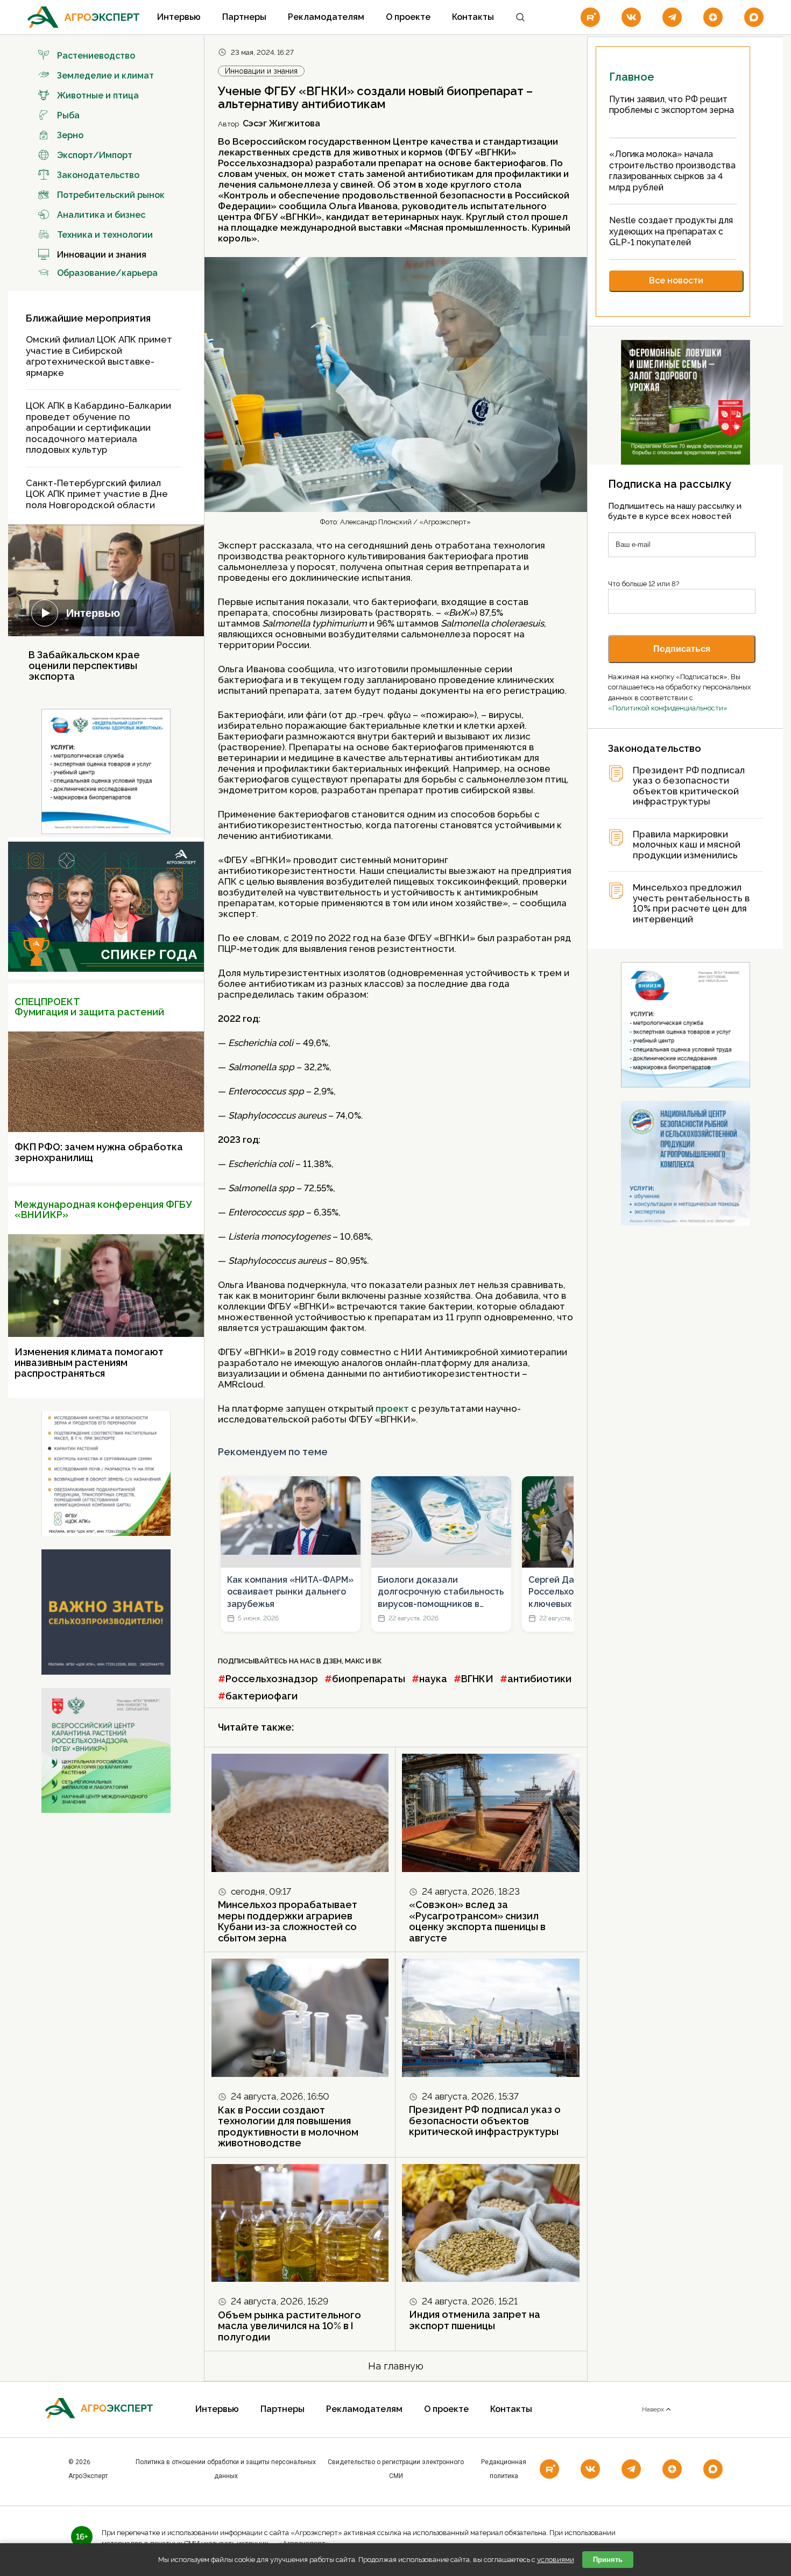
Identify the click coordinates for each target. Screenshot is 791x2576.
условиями (556, 2560)
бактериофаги (262, 1696)
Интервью (179, 17)
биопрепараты (369, 1679)
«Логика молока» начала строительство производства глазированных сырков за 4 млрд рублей (672, 171)
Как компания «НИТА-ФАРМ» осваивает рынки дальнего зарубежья (290, 1592)
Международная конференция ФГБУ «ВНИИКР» (103, 1210)
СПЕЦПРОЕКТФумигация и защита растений (89, 1007)
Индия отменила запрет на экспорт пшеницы (475, 2320)
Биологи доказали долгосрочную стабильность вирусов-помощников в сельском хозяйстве (441, 1592)
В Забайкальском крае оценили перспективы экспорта (84, 666)
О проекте (408, 17)
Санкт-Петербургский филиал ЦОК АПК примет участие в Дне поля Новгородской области (97, 494)
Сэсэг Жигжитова (281, 123)
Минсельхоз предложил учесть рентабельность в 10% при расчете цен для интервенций (691, 903)
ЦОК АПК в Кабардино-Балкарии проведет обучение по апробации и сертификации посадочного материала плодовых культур (98, 428)
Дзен (332, 1661)
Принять (608, 2560)
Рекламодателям (326, 17)
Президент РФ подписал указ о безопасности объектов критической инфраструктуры (485, 2120)
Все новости (676, 280)
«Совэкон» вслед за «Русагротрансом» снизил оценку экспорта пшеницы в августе (477, 1921)
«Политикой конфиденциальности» (668, 708)
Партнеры (244, 17)
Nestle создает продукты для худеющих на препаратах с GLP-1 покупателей (671, 231)
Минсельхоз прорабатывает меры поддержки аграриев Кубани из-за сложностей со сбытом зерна (288, 1921)
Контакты (473, 17)
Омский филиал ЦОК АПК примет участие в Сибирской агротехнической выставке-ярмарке (99, 356)
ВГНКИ (477, 1679)
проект (393, 1408)
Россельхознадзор (272, 1679)
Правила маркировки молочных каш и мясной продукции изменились (687, 845)
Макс (355, 1661)
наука (433, 1679)
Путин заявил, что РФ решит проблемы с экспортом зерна (672, 105)
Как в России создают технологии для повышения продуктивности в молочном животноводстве (288, 2127)
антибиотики (539, 1679)
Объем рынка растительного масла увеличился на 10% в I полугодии (289, 2326)
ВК (377, 1661)
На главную (396, 2366)
